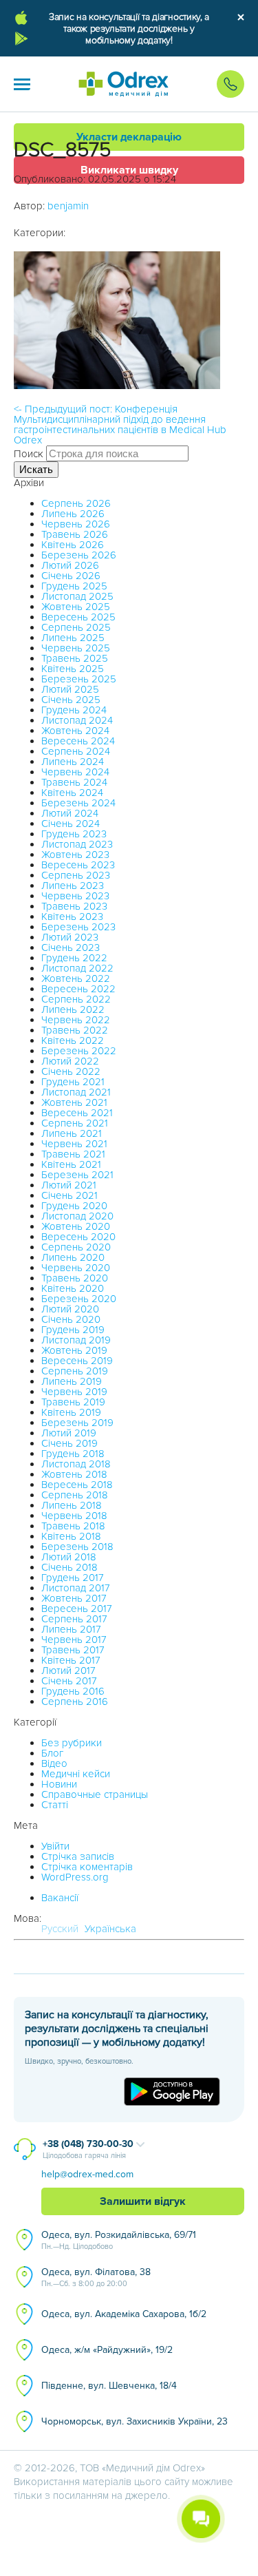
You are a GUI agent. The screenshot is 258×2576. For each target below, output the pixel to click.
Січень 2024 (71, 824)
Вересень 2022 (78, 989)
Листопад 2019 (76, 1340)
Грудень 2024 (74, 710)
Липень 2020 (73, 1257)
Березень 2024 (78, 803)
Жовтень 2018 (74, 1474)
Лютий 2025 (70, 689)
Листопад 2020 (77, 1216)
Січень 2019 (69, 1443)
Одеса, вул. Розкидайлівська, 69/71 (119, 2240)
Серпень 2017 (74, 1619)
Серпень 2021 (75, 1123)
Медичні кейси (76, 1774)
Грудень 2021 (73, 1082)
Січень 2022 (71, 1071)
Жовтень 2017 (74, 1598)
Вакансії (60, 1898)
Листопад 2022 (77, 968)
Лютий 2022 (70, 1061)
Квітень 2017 (71, 1660)
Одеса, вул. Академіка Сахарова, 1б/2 (124, 2314)
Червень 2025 (76, 648)
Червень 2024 (75, 772)
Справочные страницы (95, 1794)
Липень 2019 (72, 1381)
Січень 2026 (71, 576)
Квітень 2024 (72, 793)
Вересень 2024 (78, 741)
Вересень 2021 (77, 1113)
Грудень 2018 (73, 1454)
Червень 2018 (74, 1516)
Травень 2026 (75, 534)
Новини (59, 1784)
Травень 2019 (73, 1402)
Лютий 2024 (70, 813)
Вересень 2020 (78, 1237)
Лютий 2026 (70, 565)
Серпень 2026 (76, 503)
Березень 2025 (79, 679)
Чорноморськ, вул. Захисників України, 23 (135, 2421)
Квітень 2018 (71, 1536)
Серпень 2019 (75, 1371)
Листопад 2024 (77, 720)
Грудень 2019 (73, 1330)
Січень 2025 (71, 700)
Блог (52, 1753)
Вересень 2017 (77, 1609)
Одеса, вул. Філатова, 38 (96, 2277)
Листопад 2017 (76, 1588)
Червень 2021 (74, 1144)
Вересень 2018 (77, 1485)
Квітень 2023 (72, 917)
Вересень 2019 (77, 1361)
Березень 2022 (79, 1051)
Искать (36, 469)
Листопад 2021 (76, 1092)
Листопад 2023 (77, 844)
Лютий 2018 (69, 1557)
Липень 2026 (73, 514)
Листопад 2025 (77, 596)
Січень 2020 (71, 1319)
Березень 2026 (79, 555)
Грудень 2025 (74, 586)
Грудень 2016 (73, 1691)
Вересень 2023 (78, 865)
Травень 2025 (75, 658)
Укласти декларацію (129, 137)
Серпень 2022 (76, 999)
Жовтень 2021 (74, 1102)
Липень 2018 (72, 1505)
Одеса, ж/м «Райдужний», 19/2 (107, 2350)
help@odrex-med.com (87, 2174)
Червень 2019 (74, 1392)
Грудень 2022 (74, 958)
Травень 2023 (74, 906)
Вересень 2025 (78, 617)
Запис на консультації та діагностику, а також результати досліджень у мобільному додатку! (129, 29)
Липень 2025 (73, 638)
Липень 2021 (72, 1133)
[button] (22, 84)
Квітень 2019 (71, 1412)
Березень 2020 (79, 1299)
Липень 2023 (73, 886)
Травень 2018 (73, 1526)
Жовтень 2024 (75, 731)
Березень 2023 (78, 927)
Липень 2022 (73, 1009)
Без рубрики (72, 1743)
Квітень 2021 (71, 1164)
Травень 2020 (75, 1278)
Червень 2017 (74, 1640)
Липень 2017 (71, 1629)
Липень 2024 (73, 762)
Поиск (29, 454)
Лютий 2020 (70, 1309)
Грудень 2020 (74, 1206)
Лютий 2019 (69, 1433)
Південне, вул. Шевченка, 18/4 (109, 2386)
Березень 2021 (77, 1175)
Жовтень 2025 (76, 607)
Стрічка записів (78, 1856)
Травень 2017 (73, 1650)
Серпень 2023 (76, 875)
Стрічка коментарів (87, 1867)
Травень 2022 (75, 1030)
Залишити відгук (143, 2201)
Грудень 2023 (74, 834)
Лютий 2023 (70, 937)
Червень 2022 (76, 1020)
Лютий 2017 (68, 1671)
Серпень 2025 (76, 627)
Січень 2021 (69, 1195)
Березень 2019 (77, 1423)
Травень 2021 (73, 1154)
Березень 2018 (77, 1547)
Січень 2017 (69, 1681)
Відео (54, 1763)
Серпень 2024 (76, 751)
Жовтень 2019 (74, 1350)
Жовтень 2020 (76, 1226)
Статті (55, 1805)
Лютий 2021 (69, 1185)
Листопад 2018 (76, 1464)
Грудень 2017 (73, 1578)
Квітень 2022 (73, 1040)
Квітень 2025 (73, 669)
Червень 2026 (76, 524)
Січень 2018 (69, 1567)
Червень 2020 (76, 1268)
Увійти (55, 1846)
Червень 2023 (75, 896)
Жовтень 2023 (75, 855)
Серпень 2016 (75, 1701)
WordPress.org (75, 1877)
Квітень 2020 (73, 1288)
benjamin (68, 206)
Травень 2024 (74, 782)
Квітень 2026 (73, 545)
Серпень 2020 (76, 1247)
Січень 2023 (71, 947)
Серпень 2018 (75, 1495)
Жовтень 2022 (76, 978)
